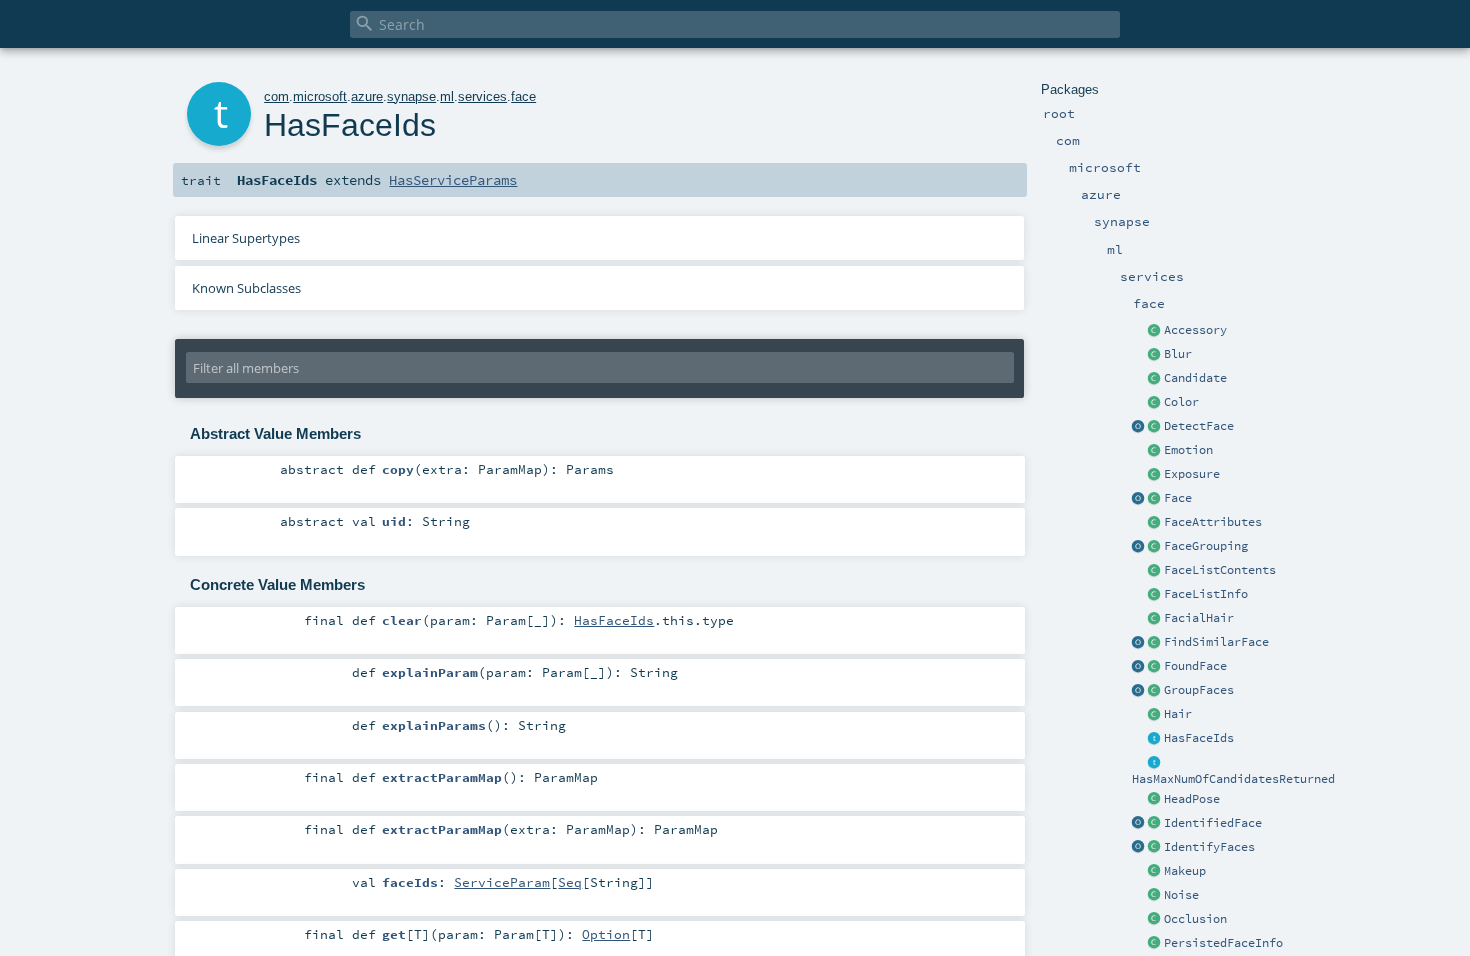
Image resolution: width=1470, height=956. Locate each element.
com (276, 96)
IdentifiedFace (1213, 823)
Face (1178, 498)
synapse (411, 96)
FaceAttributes (1213, 522)
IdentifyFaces (1209, 847)
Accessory (1195, 330)
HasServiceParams (453, 180)
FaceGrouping (1206, 546)
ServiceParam (502, 882)
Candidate (1195, 378)
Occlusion (1195, 919)
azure (367, 96)
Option (606, 934)
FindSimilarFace (1216, 642)
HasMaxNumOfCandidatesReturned (1233, 779)
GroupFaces (1199, 690)
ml (447, 96)
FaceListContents (1220, 570)
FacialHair (1199, 618)
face (523, 96)
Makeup (1185, 871)
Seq (570, 882)
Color (1181, 402)
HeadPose (1192, 799)
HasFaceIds (1199, 738)
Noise (1181, 895)
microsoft (320, 96)
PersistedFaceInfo (1223, 943)
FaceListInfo (1206, 594)
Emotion (1188, 450)
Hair (1178, 714)
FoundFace (1195, 666)
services (482, 96)
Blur (1178, 354)
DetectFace (1199, 426)
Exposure (1192, 474)
